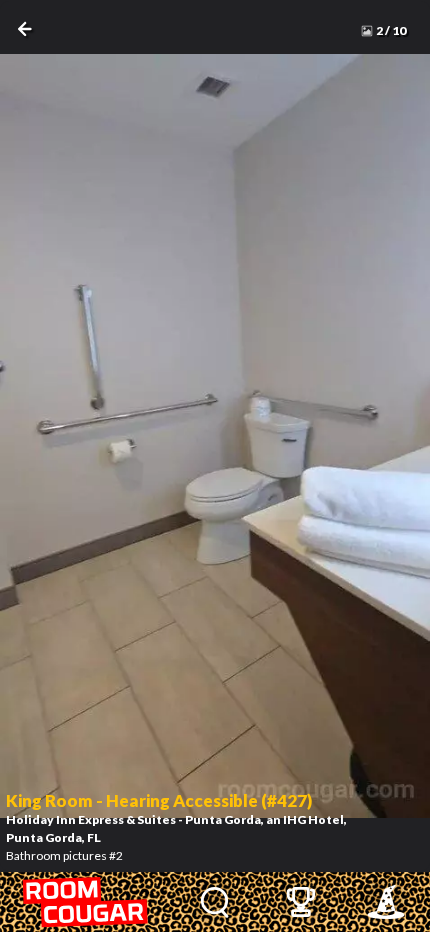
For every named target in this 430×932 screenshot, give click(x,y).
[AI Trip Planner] (385, 902)
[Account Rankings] (300, 902)
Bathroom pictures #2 (176, 827)
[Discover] (215, 902)
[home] (86, 902)
